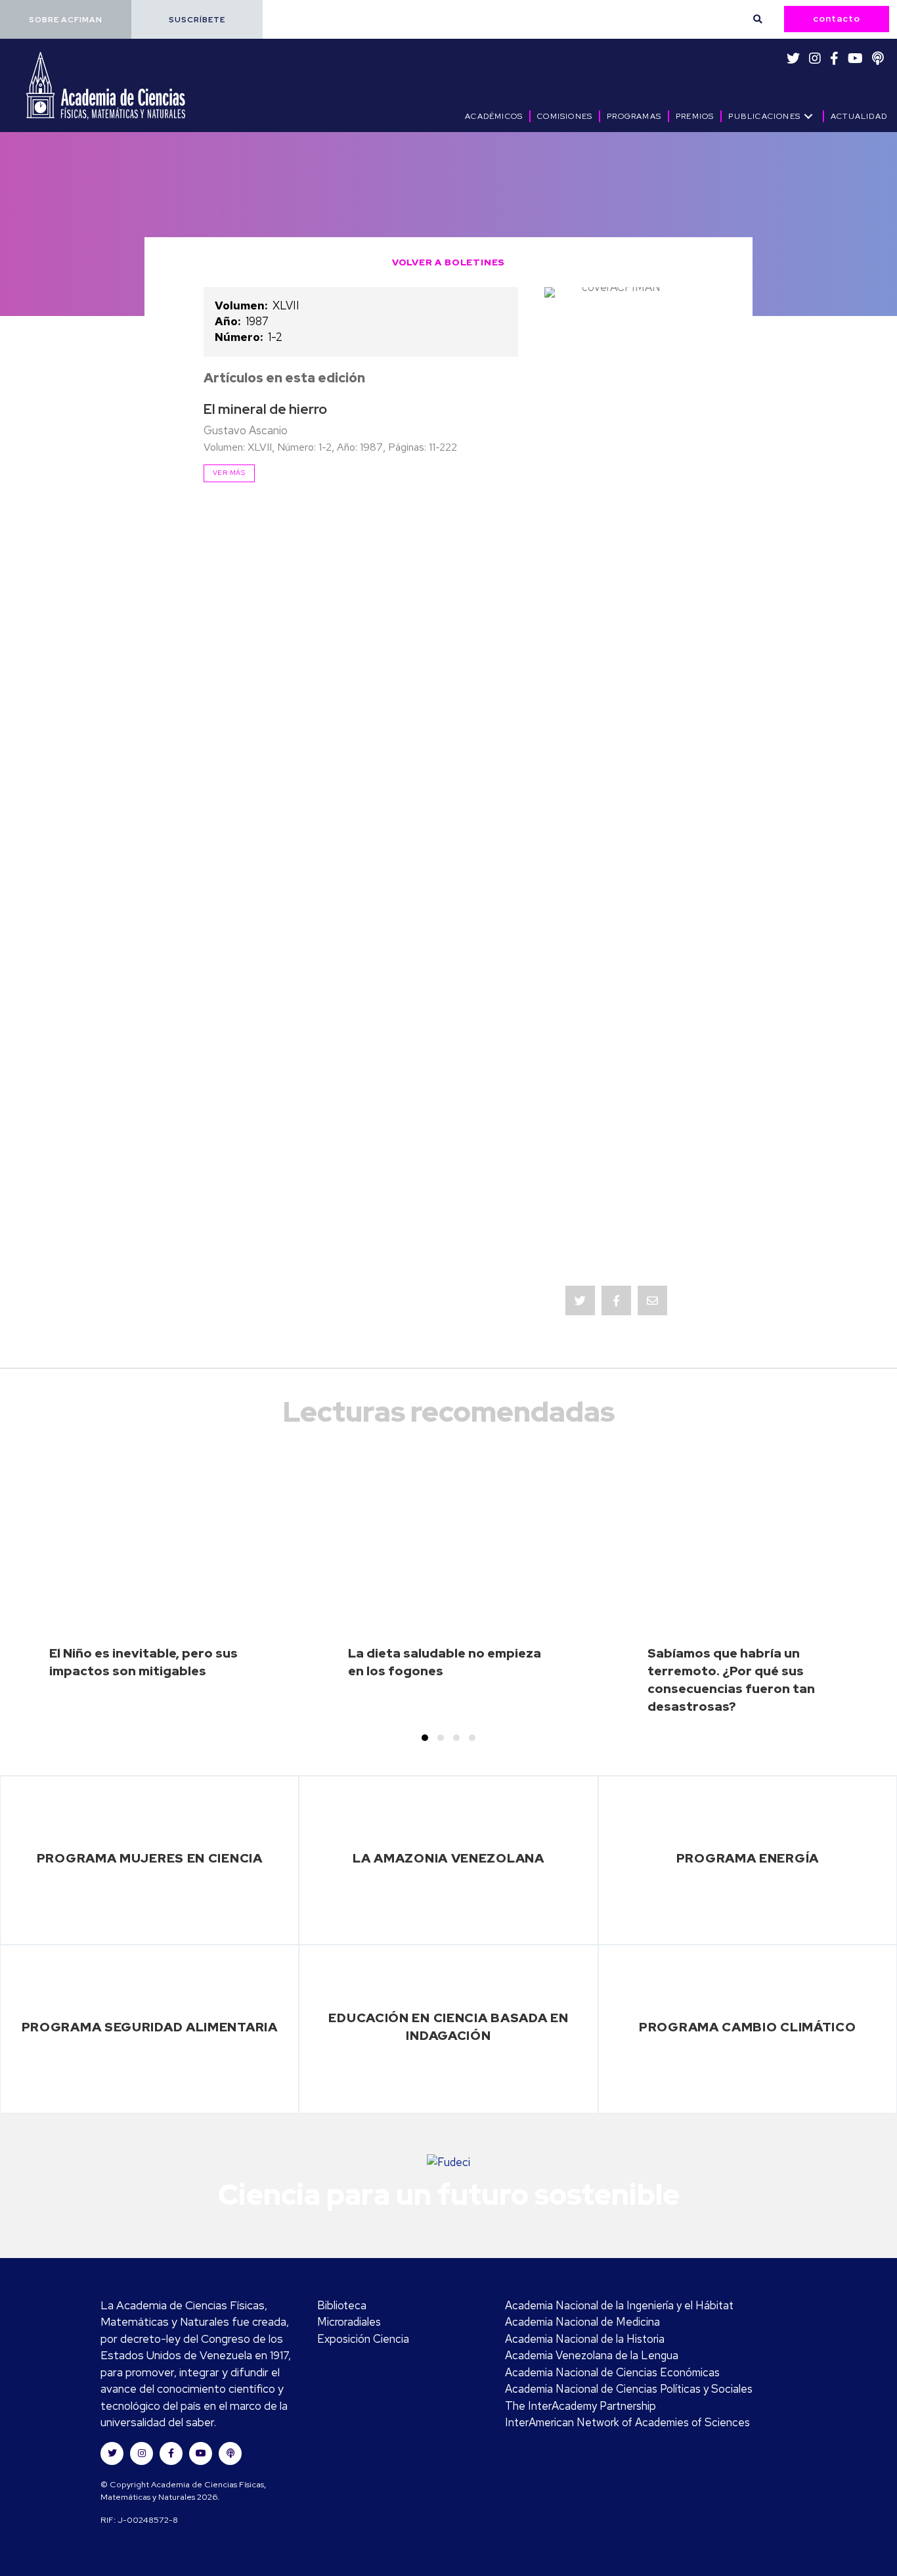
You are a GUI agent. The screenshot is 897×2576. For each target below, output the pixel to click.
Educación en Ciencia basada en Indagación (448, 2026)
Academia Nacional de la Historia (585, 2339)
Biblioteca (342, 2305)
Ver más (229, 472)
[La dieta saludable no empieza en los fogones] (448, 1593)
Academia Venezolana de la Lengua (592, 2355)
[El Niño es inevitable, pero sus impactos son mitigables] (150, 1593)
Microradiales (349, 2322)
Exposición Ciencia (363, 2339)
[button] (66, 19)
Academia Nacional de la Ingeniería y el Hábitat (619, 2305)
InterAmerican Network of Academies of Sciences (627, 2422)
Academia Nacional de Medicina (582, 2322)
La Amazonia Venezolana (448, 1858)
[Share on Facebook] (616, 1300)
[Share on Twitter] (580, 1300)
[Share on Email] (652, 1300)
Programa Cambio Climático (748, 2027)
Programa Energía (748, 1858)
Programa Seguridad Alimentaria (150, 2027)
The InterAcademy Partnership (580, 2406)
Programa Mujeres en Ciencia (150, 1858)
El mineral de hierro (265, 409)
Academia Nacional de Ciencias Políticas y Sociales (629, 2389)
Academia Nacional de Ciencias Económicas (612, 2372)
